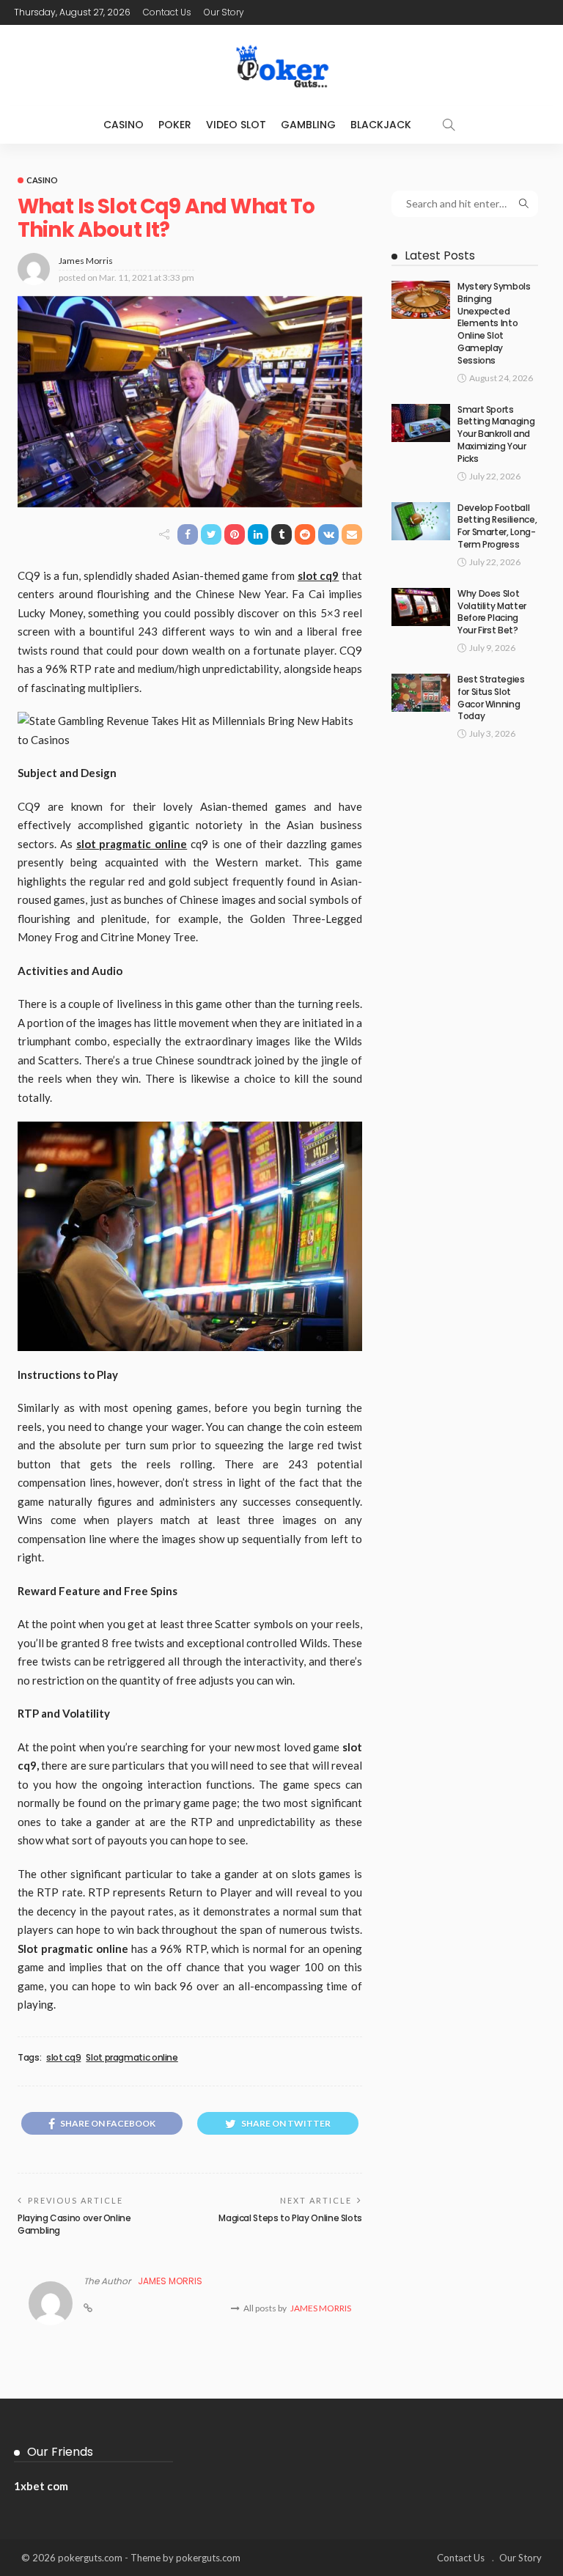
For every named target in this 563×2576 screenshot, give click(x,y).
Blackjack (381, 125)
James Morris (86, 261)
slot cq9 (63, 2058)
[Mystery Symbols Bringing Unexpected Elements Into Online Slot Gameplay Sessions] (421, 300)
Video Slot (236, 125)
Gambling (308, 125)
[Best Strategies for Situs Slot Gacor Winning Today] (421, 693)
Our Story (224, 12)
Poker (175, 125)
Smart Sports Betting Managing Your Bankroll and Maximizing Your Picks (496, 434)
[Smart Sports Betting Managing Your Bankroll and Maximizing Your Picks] (421, 423)
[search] (449, 125)
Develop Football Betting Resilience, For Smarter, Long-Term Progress (497, 526)
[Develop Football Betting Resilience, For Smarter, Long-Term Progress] (421, 521)
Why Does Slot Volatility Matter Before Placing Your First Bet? (492, 612)
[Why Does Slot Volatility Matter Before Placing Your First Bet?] (421, 607)
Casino (124, 125)
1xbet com (41, 2486)
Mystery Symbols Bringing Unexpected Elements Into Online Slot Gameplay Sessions (494, 323)
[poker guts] (281, 65)
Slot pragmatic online (132, 2058)
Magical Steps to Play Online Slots (290, 2218)
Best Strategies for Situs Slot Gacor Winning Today (491, 698)
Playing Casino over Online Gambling (74, 2224)
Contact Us (167, 12)
